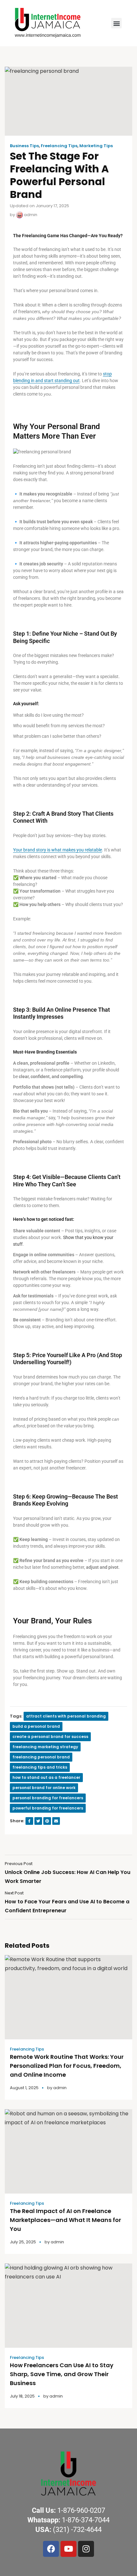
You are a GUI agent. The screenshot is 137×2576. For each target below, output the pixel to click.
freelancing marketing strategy (45, 1747)
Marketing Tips (96, 146)
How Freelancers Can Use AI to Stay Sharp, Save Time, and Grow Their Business (62, 2374)
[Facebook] (51, 2549)
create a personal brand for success (50, 1737)
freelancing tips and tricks (40, 1767)
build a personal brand (36, 1726)
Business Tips (24, 146)
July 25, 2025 (23, 2242)
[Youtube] (68, 2549)
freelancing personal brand (41, 1757)
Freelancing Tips (59, 146)
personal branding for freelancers (48, 1798)
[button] (116, 23)
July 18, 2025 (22, 2396)
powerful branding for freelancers (48, 1808)
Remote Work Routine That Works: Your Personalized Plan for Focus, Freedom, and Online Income (67, 2066)
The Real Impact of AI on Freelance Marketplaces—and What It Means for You (65, 2220)
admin (30, 215)
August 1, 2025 (24, 2088)
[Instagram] (86, 2549)
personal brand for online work (44, 1788)
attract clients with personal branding (66, 1716)
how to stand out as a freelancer (46, 1777)
